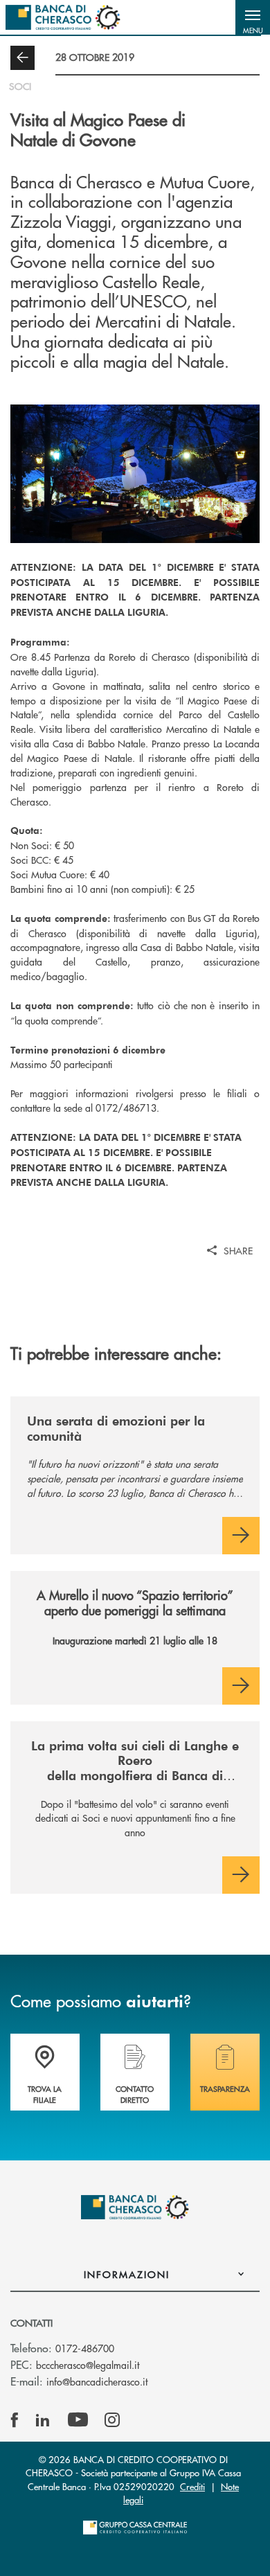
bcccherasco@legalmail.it (88, 2365)
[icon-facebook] (15, 2420)
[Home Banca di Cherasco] (63, 17)
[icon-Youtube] (78, 2420)
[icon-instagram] (112, 2420)
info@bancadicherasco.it (97, 2381)
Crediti (192, 2486)
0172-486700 (85, 2348)
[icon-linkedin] (43, 2420)
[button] (253, 17)
